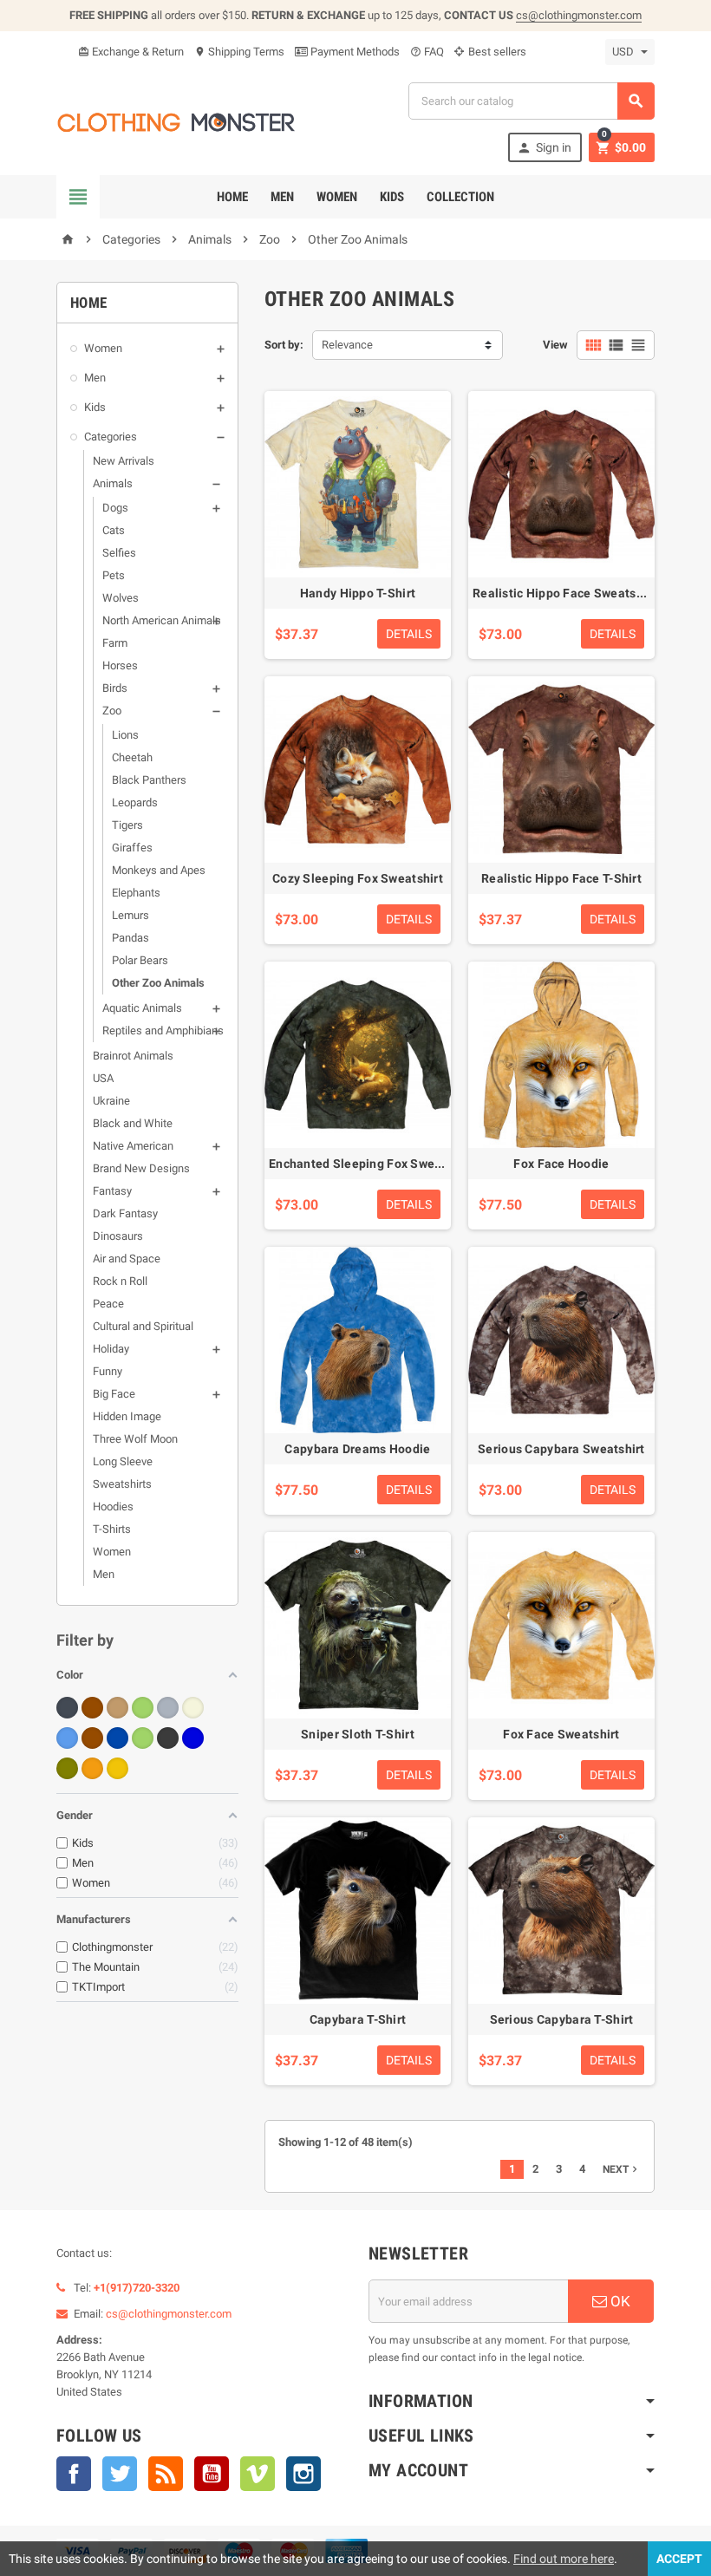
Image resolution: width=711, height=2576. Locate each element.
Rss (166, 2474)
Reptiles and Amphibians (163, 1030)
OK (619, 2301)
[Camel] (117, 1708)
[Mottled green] (143, 1738)
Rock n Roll (120, 1281)
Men (282, 197)
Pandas (130, 938)
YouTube (212, 2474)
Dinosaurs (118, 1236)
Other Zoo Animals (158, 983)
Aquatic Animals (142, 1008)
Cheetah (132, 757)
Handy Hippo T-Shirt (358, 593)
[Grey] (168, 1708)
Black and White (133, 1123)
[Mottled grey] (168, 1738)
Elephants (136, 893)
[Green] (143, 1708)
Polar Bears (140, 960)
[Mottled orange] (92, 1768)
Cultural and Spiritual (143, 1326)
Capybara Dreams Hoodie (357, 1449)
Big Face (114, 1394)
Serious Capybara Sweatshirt (561, 1449)
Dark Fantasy (125, 1213)
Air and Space (127, 1259)
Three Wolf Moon (135, 1439)
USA (103, 1078)
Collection (460, 197)
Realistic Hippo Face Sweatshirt (564, 593)
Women (337, 197)
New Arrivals (124, 461)
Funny (108, 1371)
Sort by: (284, 345)
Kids (392, 197)
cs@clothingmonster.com (579, 15)
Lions (125, 735)
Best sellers (496, 52)
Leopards (135, 802)
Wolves (121, 598)
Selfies (119, 553)
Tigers (127, 825)
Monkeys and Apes (159, 870)
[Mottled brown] (92, 1738)
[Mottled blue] (67, 1738)
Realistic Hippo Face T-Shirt (561, 878)
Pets (114, 575)
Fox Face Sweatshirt (561, 1734)
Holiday (111, 1349)
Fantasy (112, 1191)
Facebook (74, 2474)
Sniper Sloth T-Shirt (358, 1734)
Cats (114, 530)
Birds (115, 688)
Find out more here (564, 2559)
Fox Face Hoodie (561, 1164)
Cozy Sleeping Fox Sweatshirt (358, 878)
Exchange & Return (131, 52)
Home (232, 197)
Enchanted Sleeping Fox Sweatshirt (371, 1164)
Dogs (115, 508)
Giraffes (132, 848)
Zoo (112, 711)
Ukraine (111, 1101)
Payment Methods (354, 52)
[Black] (67, 1708)
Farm (115, 643)
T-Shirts (112, 1529)
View (555, 345)
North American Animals (162, 620)
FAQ (427, 52)
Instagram (303, 2474)
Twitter (120, 2474)
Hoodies (113, 1506)
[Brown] (92, 1708)
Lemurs (130, 915)
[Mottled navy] (193, 1738)
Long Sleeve (123, 1461)
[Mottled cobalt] (117, 1738)
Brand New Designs (141, 1168)
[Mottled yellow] (117, 1768)
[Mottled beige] (193, 1708)
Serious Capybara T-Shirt (562, 2019)
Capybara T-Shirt (358, 2019)
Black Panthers (149, 780)
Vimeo (258, 2474)
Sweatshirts (122, 1484)
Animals (113, 483)
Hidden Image (127, 1416)
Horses (120, 665)
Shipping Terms (239, 52)
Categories (111, 437)
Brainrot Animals (133, 1056)
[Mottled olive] (67, 1768)
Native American (133, 1146)
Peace (108, 1304)
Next (622, 2169)
